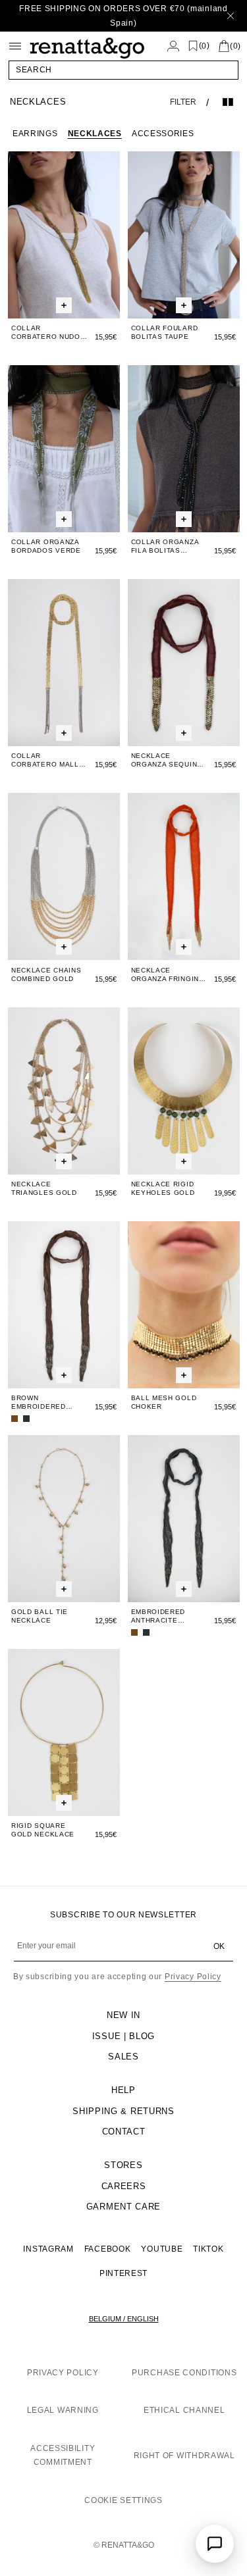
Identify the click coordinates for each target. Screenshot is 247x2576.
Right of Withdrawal (184, 2456)
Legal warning (63, 2410)
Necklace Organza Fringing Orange (168, 975)
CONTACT (124, 2132)
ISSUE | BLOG (123, 2036)
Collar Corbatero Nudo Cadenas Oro (46, 333)
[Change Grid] (228, 102)
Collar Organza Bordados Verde (46, 546)
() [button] (205, 46)
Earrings (35, 134)
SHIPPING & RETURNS (123, 2111)
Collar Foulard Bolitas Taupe (165, 332)
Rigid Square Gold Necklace (43, 1830)
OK (219, 1946)
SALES (123, 2057)
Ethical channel (184, 2410)
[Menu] (15, 46)
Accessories (163, 134)
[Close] (231, 16)
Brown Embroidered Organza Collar (45, 1402)
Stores (123, 2165)
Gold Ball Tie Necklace (40, 1616)
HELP (123, 2090)
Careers (124, 2186)
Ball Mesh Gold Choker (164, 1402)
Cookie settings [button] (123, 2500)
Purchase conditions (184, 2373)
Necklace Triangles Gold (44, 1188)
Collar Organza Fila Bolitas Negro (165, 546)
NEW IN (123, 2015)
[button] (123, 70)
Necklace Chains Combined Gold (46, 974)
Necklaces (95, 134)
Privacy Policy (193, 1977)
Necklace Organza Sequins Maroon (167, 760)
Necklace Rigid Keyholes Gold (163, 1188)
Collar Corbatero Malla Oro (47, 760)
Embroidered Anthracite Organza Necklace (158, 1616)
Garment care (123, 2207)
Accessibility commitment (63, 2456)
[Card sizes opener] (64, 305)
